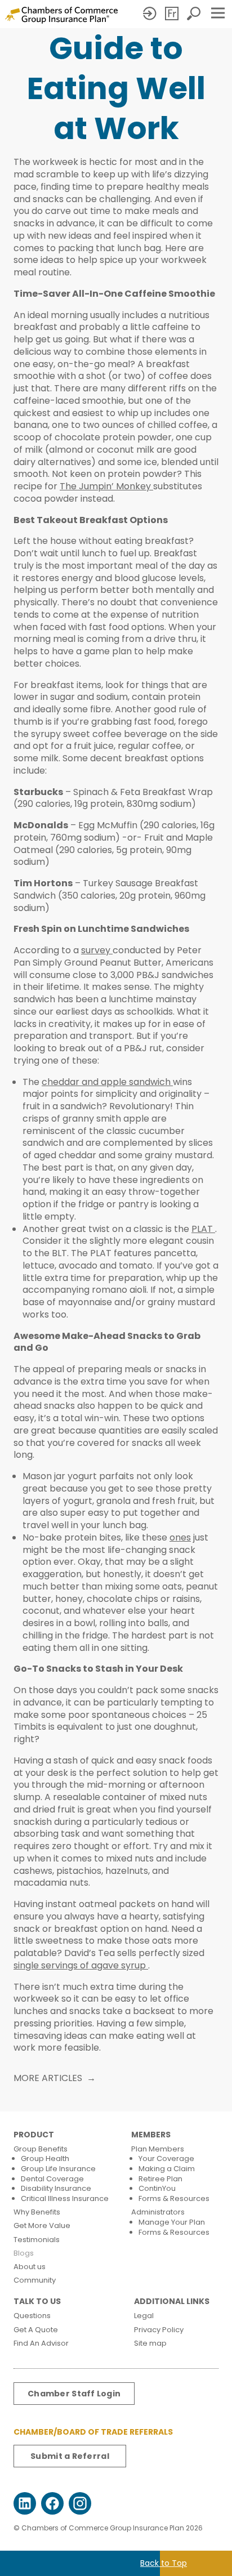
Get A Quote (36, 2330)
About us (30, 2267)
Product (34, 2135)
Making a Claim (167, 2169)
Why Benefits (37, 2212)
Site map (150, 2343)
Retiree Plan (160, 2179)
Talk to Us (37, 2302)
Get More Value (42, 2225)
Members (151, 2135)
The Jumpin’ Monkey (106, 486)
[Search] (195, 14)
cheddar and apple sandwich (107, 1082)
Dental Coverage (52, 2179)
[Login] (151, 14)
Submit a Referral (70, 2456)
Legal (144, 2316)
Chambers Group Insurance (61, 15)
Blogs (24, 2253)
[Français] (173, 14)
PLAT (203, 1229)
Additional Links (172, 2302)
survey (97, 950)
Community (35, 2280)
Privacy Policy (159, 2330)
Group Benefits (41, 2149)
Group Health (45, 2158)
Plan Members (158, 2149)
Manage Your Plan (172, 2222)
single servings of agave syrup (81, 1965)
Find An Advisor (41, 2343)
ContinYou (157, 2188)
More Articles (48, 2078)
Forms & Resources (174, 2198)
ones (180, 1537)
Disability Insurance (56, 2188)
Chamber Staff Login (74, 2394)
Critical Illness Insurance (65, 2198)
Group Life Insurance (58, 2169)
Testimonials (37, 2240)
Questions (32, 2316)
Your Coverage (166, 2158)
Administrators (158, 2212)
